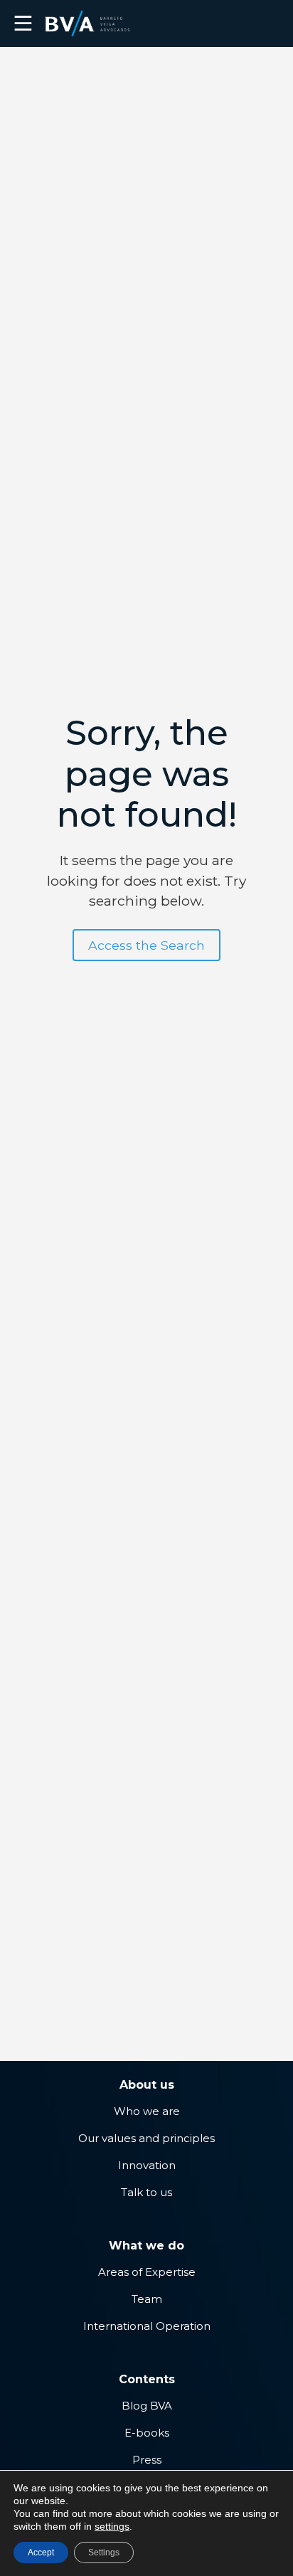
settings (112, 2526)
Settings (104, 2553)
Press (147, 2460)
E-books (147, 2433)
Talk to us (146, 2192)
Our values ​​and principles (146, 2138)
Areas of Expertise (147, 2272)
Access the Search (146, 945)
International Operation (147, 2326)
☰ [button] (23, 23)
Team (147, 2299)
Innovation (147, 2165)
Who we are (147, 2111)
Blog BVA (147, 2406)
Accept (41, 2553)
